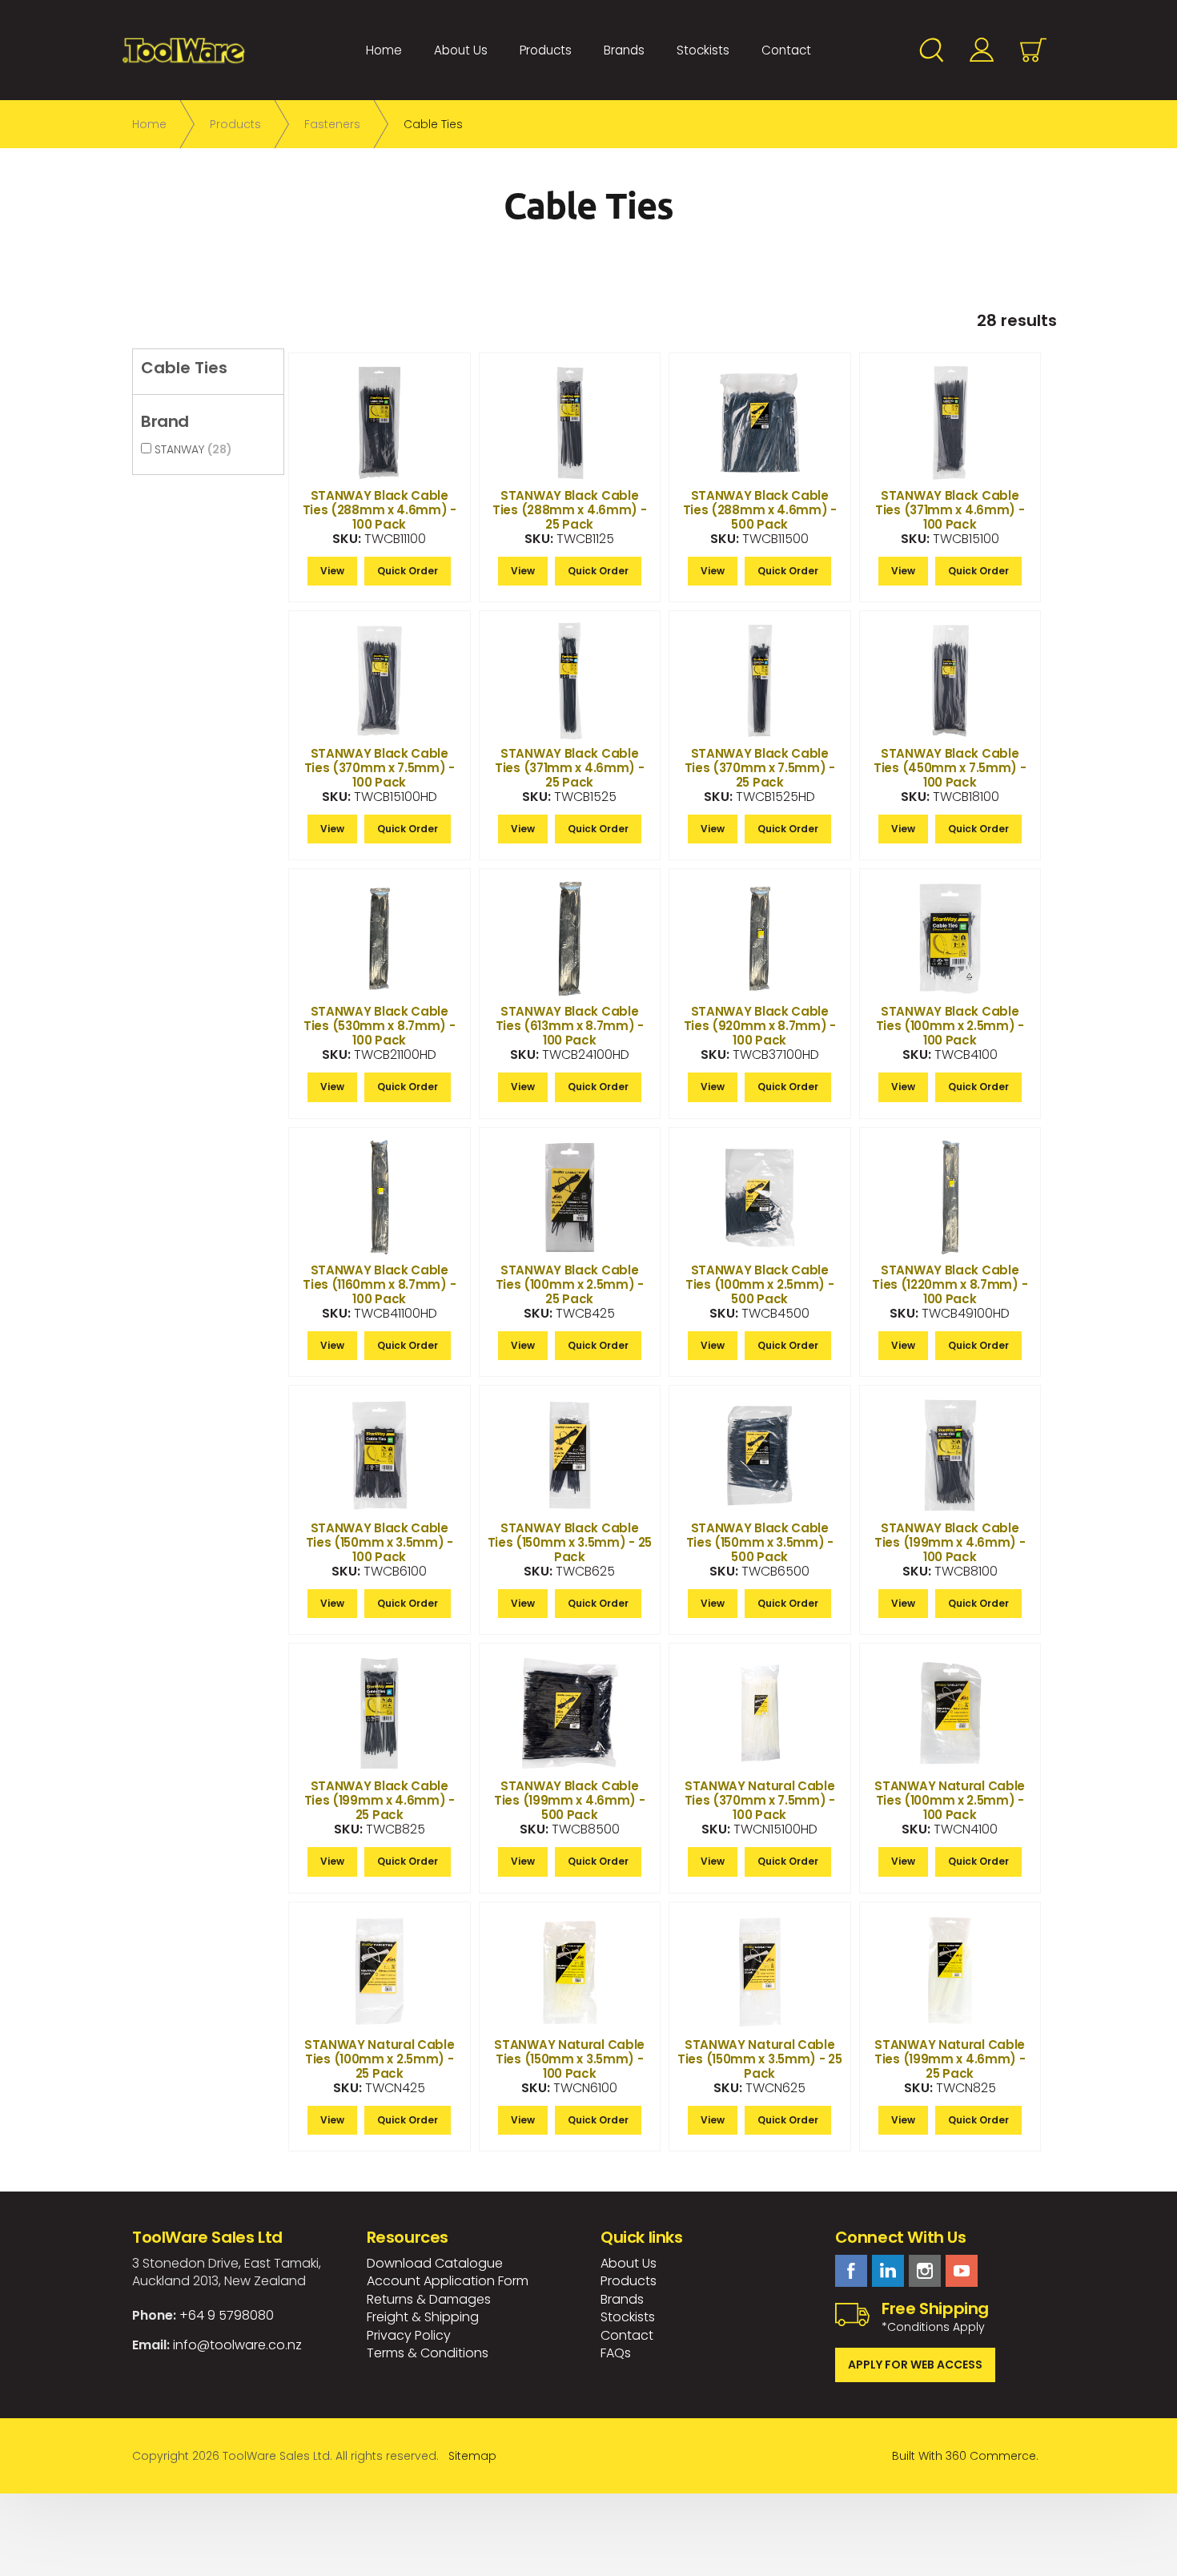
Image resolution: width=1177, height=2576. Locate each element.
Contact (786, 50)
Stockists (703, 50)
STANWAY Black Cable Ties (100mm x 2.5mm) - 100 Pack (950, 1026)
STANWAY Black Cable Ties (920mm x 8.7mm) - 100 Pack (760, 1026)
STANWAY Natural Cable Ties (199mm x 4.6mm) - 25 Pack (950, 2059)
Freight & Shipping (423, 2317)
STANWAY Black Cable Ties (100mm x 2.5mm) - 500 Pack (759, 1284)
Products (546, 50)
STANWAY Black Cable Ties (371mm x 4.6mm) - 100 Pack (950, 510)
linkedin (888, 2271)
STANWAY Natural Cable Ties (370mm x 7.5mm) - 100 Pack (760, 1800)
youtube (962, 2271)
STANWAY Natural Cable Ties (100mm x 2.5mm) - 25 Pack (380, 2059)
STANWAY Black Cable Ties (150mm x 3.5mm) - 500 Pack (760, 1542)
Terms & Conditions (428, 2353)
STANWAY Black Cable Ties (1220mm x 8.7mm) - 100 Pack (950, 1284)
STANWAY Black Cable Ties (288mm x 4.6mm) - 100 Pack (380, 510)
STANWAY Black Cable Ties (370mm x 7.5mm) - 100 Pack (380, 768)
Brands (624, 50)
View (332, 571)
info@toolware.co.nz (237, 2345)
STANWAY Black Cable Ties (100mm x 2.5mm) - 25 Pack (570, 1284)
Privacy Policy (409, 2335)
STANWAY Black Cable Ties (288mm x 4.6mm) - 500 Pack (760, 510)
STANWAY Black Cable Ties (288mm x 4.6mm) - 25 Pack (569, 510)
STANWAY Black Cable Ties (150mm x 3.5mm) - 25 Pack (570, 1542)
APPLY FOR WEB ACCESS (915, 2365)
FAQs (616, 2353)
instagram (925, 2271)
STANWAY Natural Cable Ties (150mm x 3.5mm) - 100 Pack (569, 2059)
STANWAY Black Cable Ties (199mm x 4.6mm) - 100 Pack (950, 1542)
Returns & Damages (429, 2299)
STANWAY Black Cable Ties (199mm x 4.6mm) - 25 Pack (380, 1800)
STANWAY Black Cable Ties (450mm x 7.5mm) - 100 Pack (950, 768)
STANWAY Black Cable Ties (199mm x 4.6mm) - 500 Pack (569, 1800)
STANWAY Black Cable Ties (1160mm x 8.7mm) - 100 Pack (379, 1284)
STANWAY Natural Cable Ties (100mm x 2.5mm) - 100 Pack (950, 1800)
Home (384, 50)
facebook (851, 2271)
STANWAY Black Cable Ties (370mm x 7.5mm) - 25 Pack (760, 768)
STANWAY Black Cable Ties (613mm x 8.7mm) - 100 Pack (570, 1026)
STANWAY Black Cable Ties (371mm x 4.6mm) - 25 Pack (569, 768)
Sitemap (472, 2456)
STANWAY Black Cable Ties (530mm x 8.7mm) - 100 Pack (379, 1026)
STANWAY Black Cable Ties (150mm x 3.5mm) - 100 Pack (380, 1542)
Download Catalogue (435, 2263)
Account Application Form (448, 2281)
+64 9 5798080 (227, 2315)
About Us (461, 50)
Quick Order (408, 571)
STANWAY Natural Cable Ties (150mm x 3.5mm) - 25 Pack (760, 2059)
